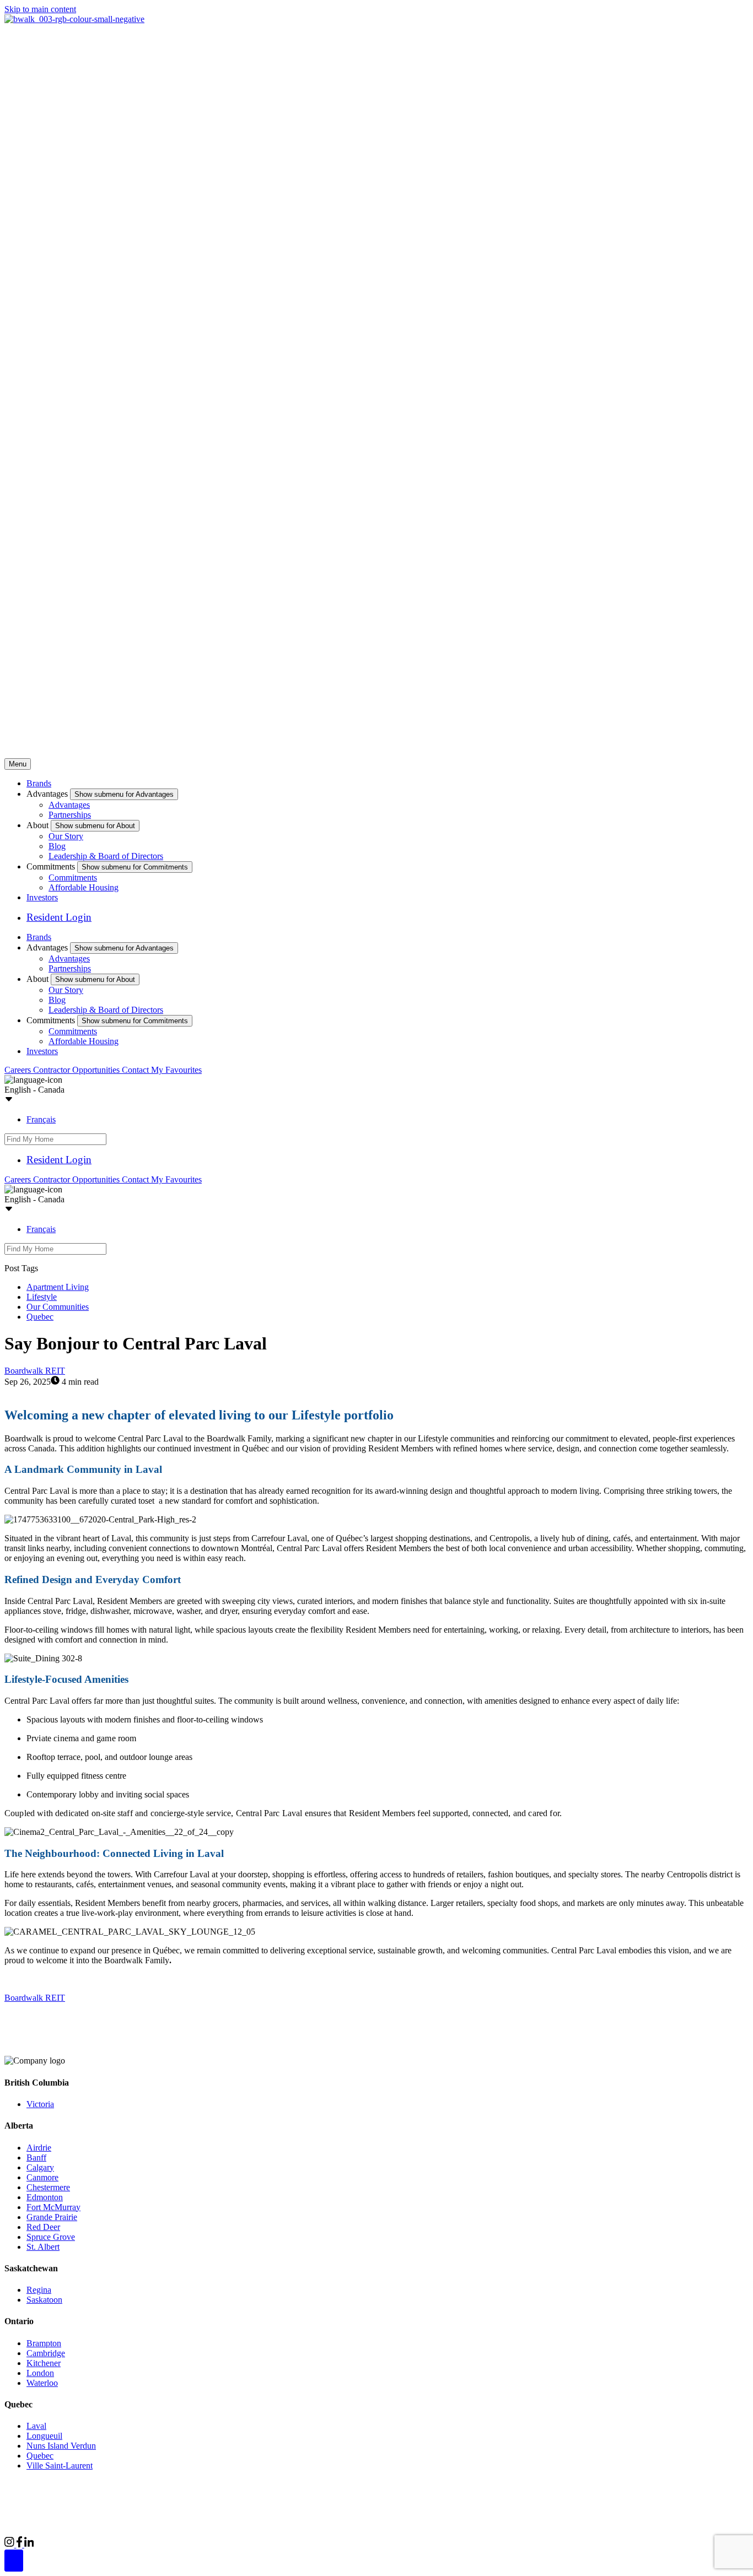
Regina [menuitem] (39, 2290)
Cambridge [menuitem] (46, 2353)
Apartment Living (58, 1287)
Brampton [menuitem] (44, 2343)
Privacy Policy (122, 2526)
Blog (57, 846)
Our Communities (58, 1307)
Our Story (66, 836)
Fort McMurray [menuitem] (53, 2207)
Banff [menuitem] (36, 2158)
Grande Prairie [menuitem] (52, 2217)
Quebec (40, 1317)
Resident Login (59, 917)
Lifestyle (42, 1297)
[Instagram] (10, 2544)
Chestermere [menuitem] (48, 2187)
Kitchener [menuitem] (44, 2363)
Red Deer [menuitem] (43, 2227)
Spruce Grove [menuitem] (51, 2237)
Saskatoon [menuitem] (44, 2300)
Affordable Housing (84, 887)
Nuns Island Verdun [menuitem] (61, 2446)
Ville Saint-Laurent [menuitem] (60, 2466)
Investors (42, 897)
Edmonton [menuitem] (45, 2197)
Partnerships (70, 815)
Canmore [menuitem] (42, 2177)
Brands (39, 783)
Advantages (69, 805)
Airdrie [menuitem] (39, 2148)
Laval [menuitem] (36, 2426)
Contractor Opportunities (77, 1070)
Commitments (73, 877)
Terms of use (175, 2526)
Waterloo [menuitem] (42, 2383)
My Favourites (176, 1070)
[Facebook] (20, 2544)
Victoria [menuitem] (40, 2104)
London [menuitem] (40, 2373)
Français (41, 1119)
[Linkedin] (29, 2544)
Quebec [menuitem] (40, 2456)
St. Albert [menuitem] (43, 2247)
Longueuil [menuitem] (44, 2436)
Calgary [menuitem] (40, 2167)
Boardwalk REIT (35, 1371)
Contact (136, 1070)
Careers (19, 1070)
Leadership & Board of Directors (106, 856)
